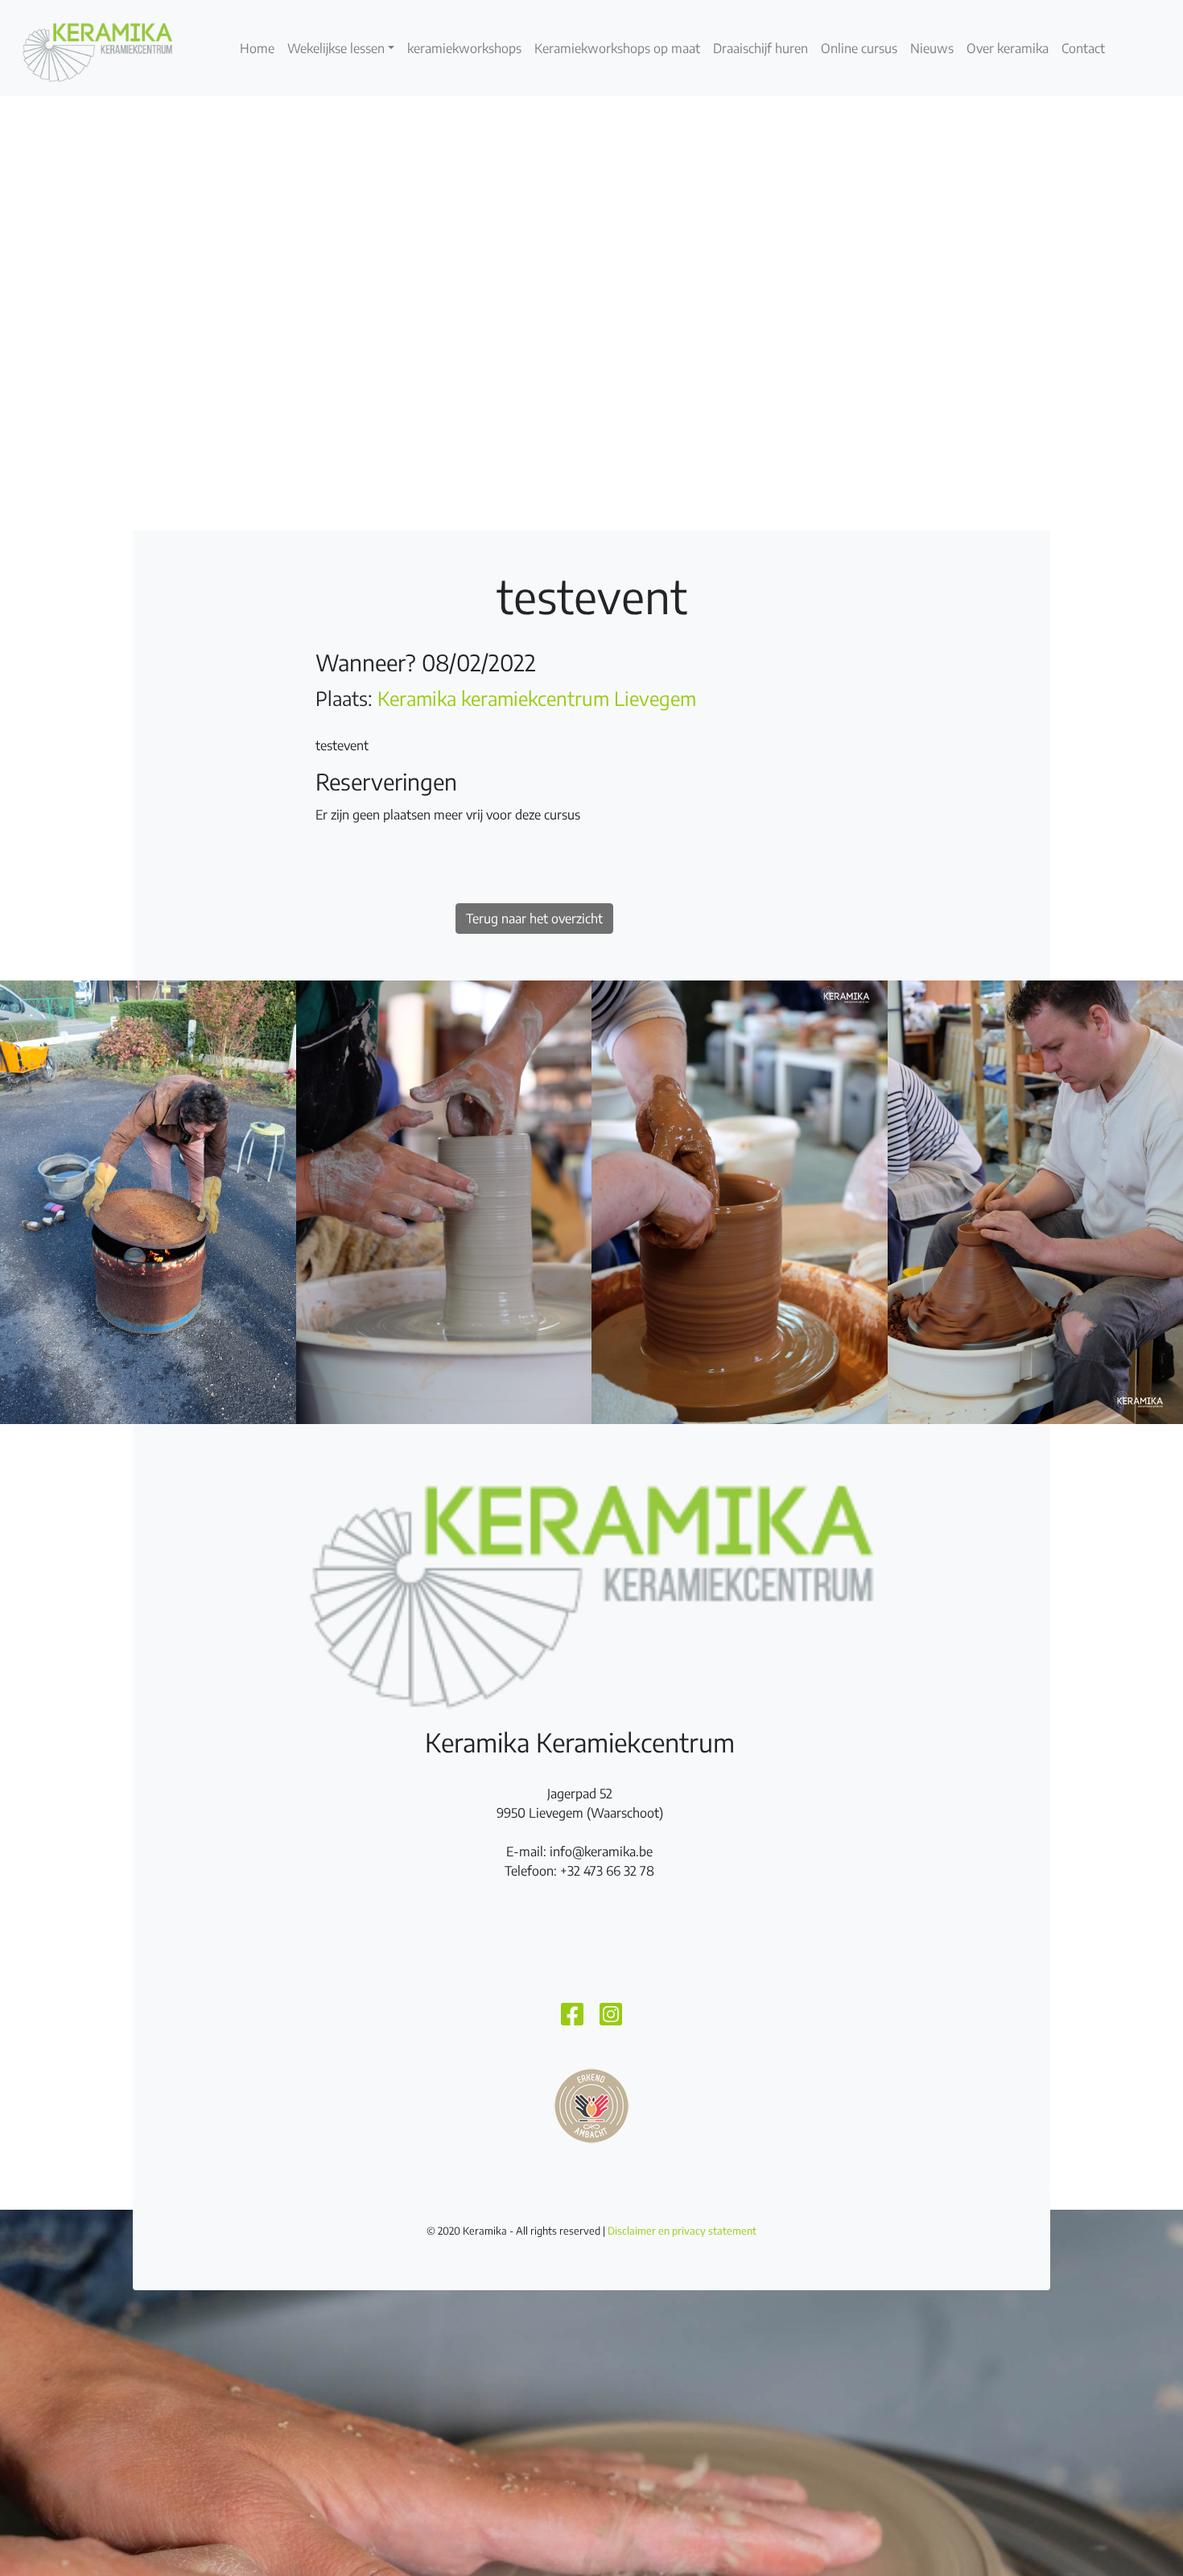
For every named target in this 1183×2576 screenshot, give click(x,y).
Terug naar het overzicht (534, 919)
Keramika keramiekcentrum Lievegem (537, 698)
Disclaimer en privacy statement (682, 2231)
